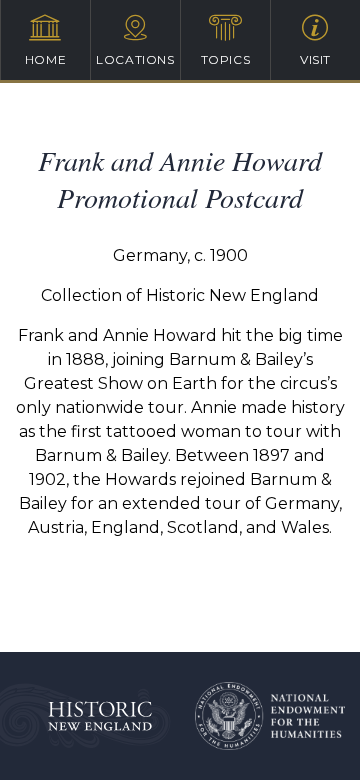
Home (45, 59)
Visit (315, 59)
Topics (226, 59)
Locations (135, 59)
